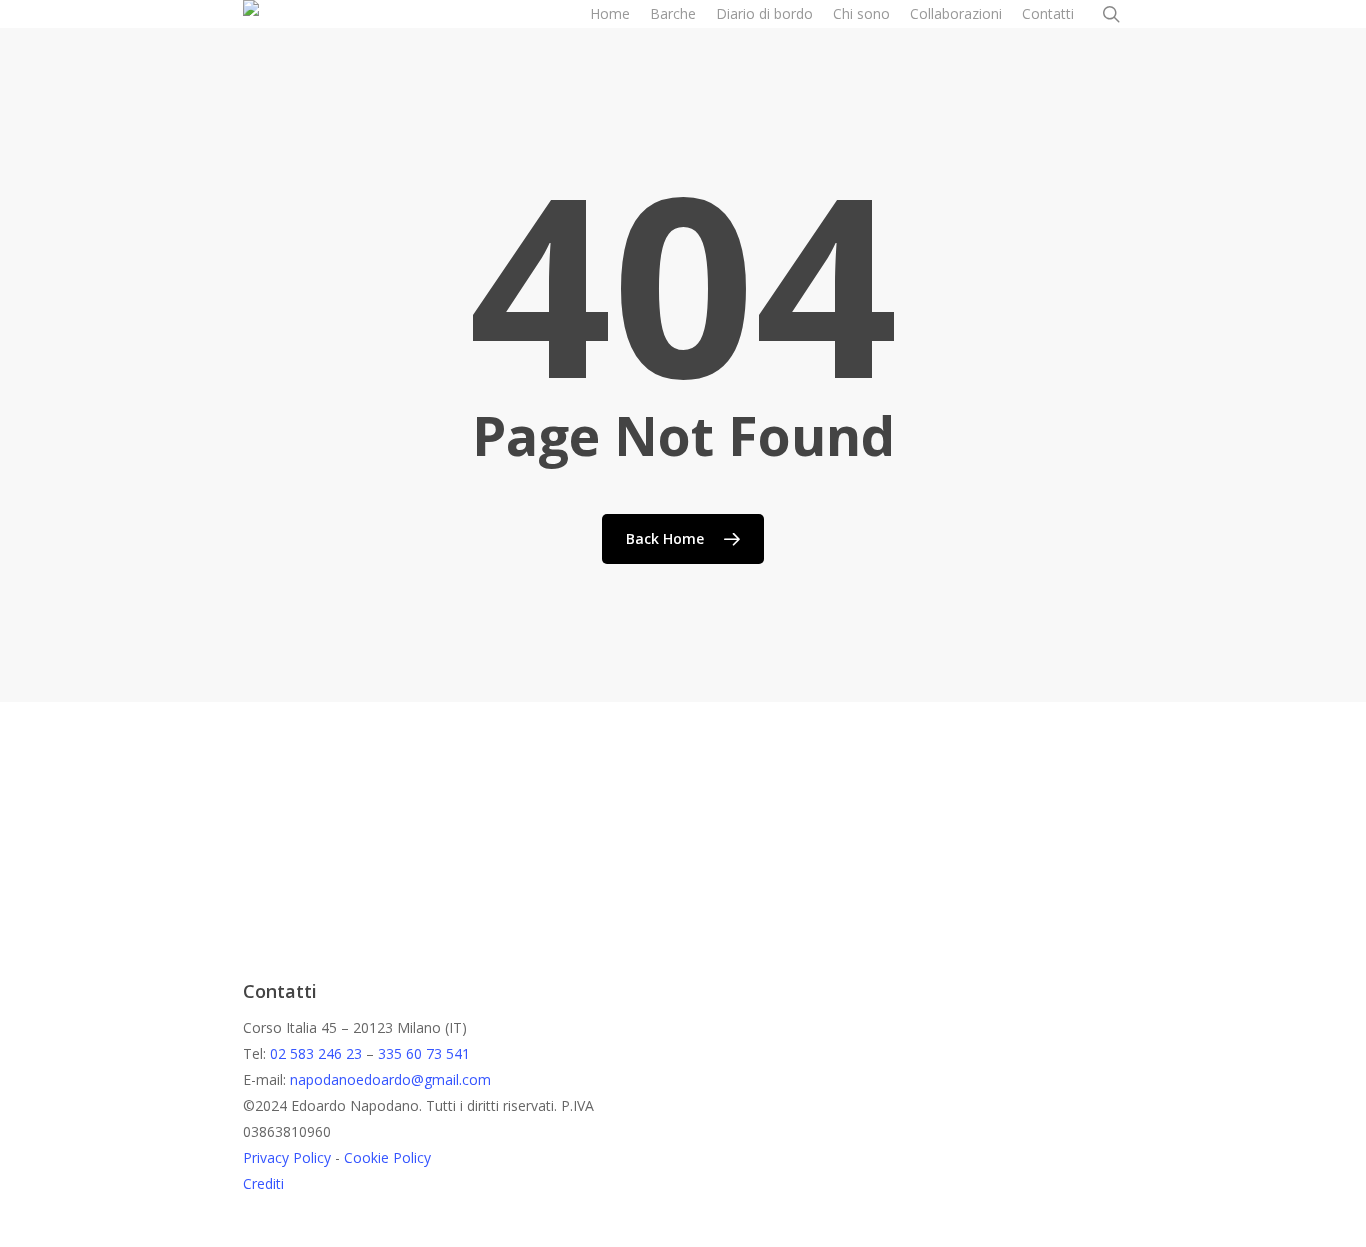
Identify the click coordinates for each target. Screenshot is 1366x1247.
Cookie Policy (387, 1157)
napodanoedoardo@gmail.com (390, 1079)
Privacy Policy (287, 1157)
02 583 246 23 (316, 1053)
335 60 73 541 (424, 1053)
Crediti (263, 1183)
